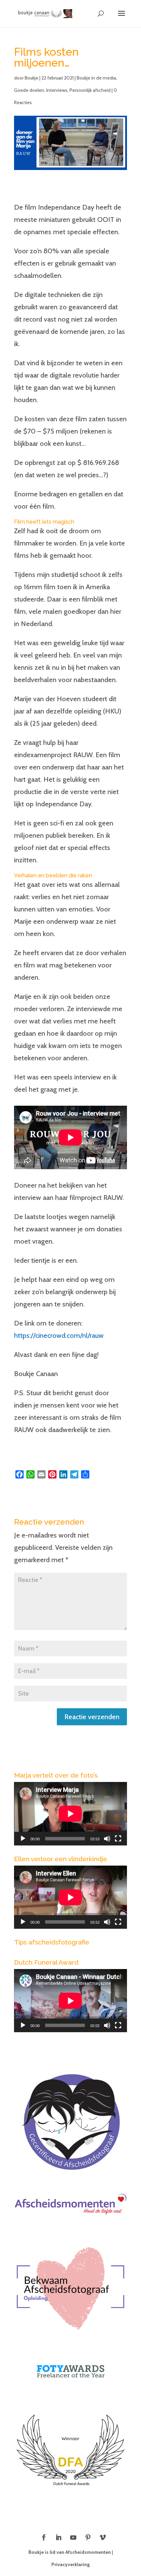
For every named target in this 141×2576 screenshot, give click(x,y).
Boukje (31, 78)
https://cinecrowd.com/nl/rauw (59, 1335)
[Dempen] (107, 1839)
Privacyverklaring (70, 2564)
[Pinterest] (88, 2538)
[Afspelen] (23, 1839)
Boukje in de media (96, 78)
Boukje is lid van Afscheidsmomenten (70, 2552)
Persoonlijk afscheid (90, 90)
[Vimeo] (103, 2538)
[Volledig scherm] (118, 1839)
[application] (70, 1814)
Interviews (57, 90)
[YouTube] (73, 2538)
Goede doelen (29, 90)
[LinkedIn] (59, 2538)
